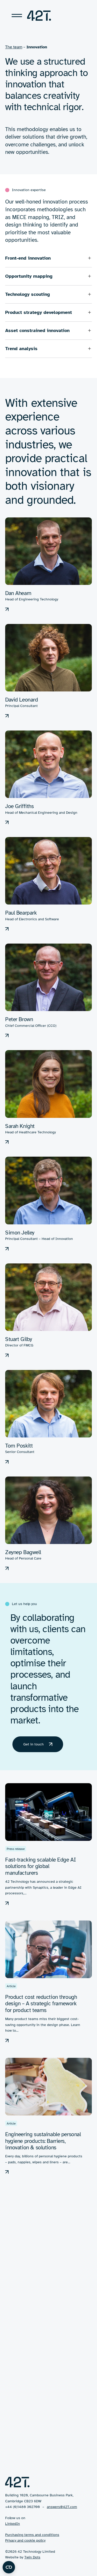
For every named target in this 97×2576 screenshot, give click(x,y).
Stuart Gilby (19, 1339)
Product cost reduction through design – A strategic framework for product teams (41, 2004)
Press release (16, 1849)
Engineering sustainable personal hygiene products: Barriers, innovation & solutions (43, 2141)
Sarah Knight (20, 1126)
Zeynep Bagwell (23, 1552)
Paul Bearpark (21, 913)
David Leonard (22, 700)
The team (14, 47)
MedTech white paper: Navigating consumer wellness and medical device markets (43, 2283)
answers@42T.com (62, 2507)
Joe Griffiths (20, 806)
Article (11, 1986)
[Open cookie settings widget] (9, 2567)
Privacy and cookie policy (25, 2540)
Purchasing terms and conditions (32, 2535)
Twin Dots (32, 2557)
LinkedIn (13, 2524)
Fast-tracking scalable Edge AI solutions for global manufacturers (40, 1866)
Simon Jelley (20, 1233)
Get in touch (33, 1744)
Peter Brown (19, 1019)
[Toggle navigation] (17, 16)
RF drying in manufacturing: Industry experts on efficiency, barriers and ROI (40, 2420)
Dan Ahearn (18, 593)
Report (11, 2265)
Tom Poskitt (19, 1446)
